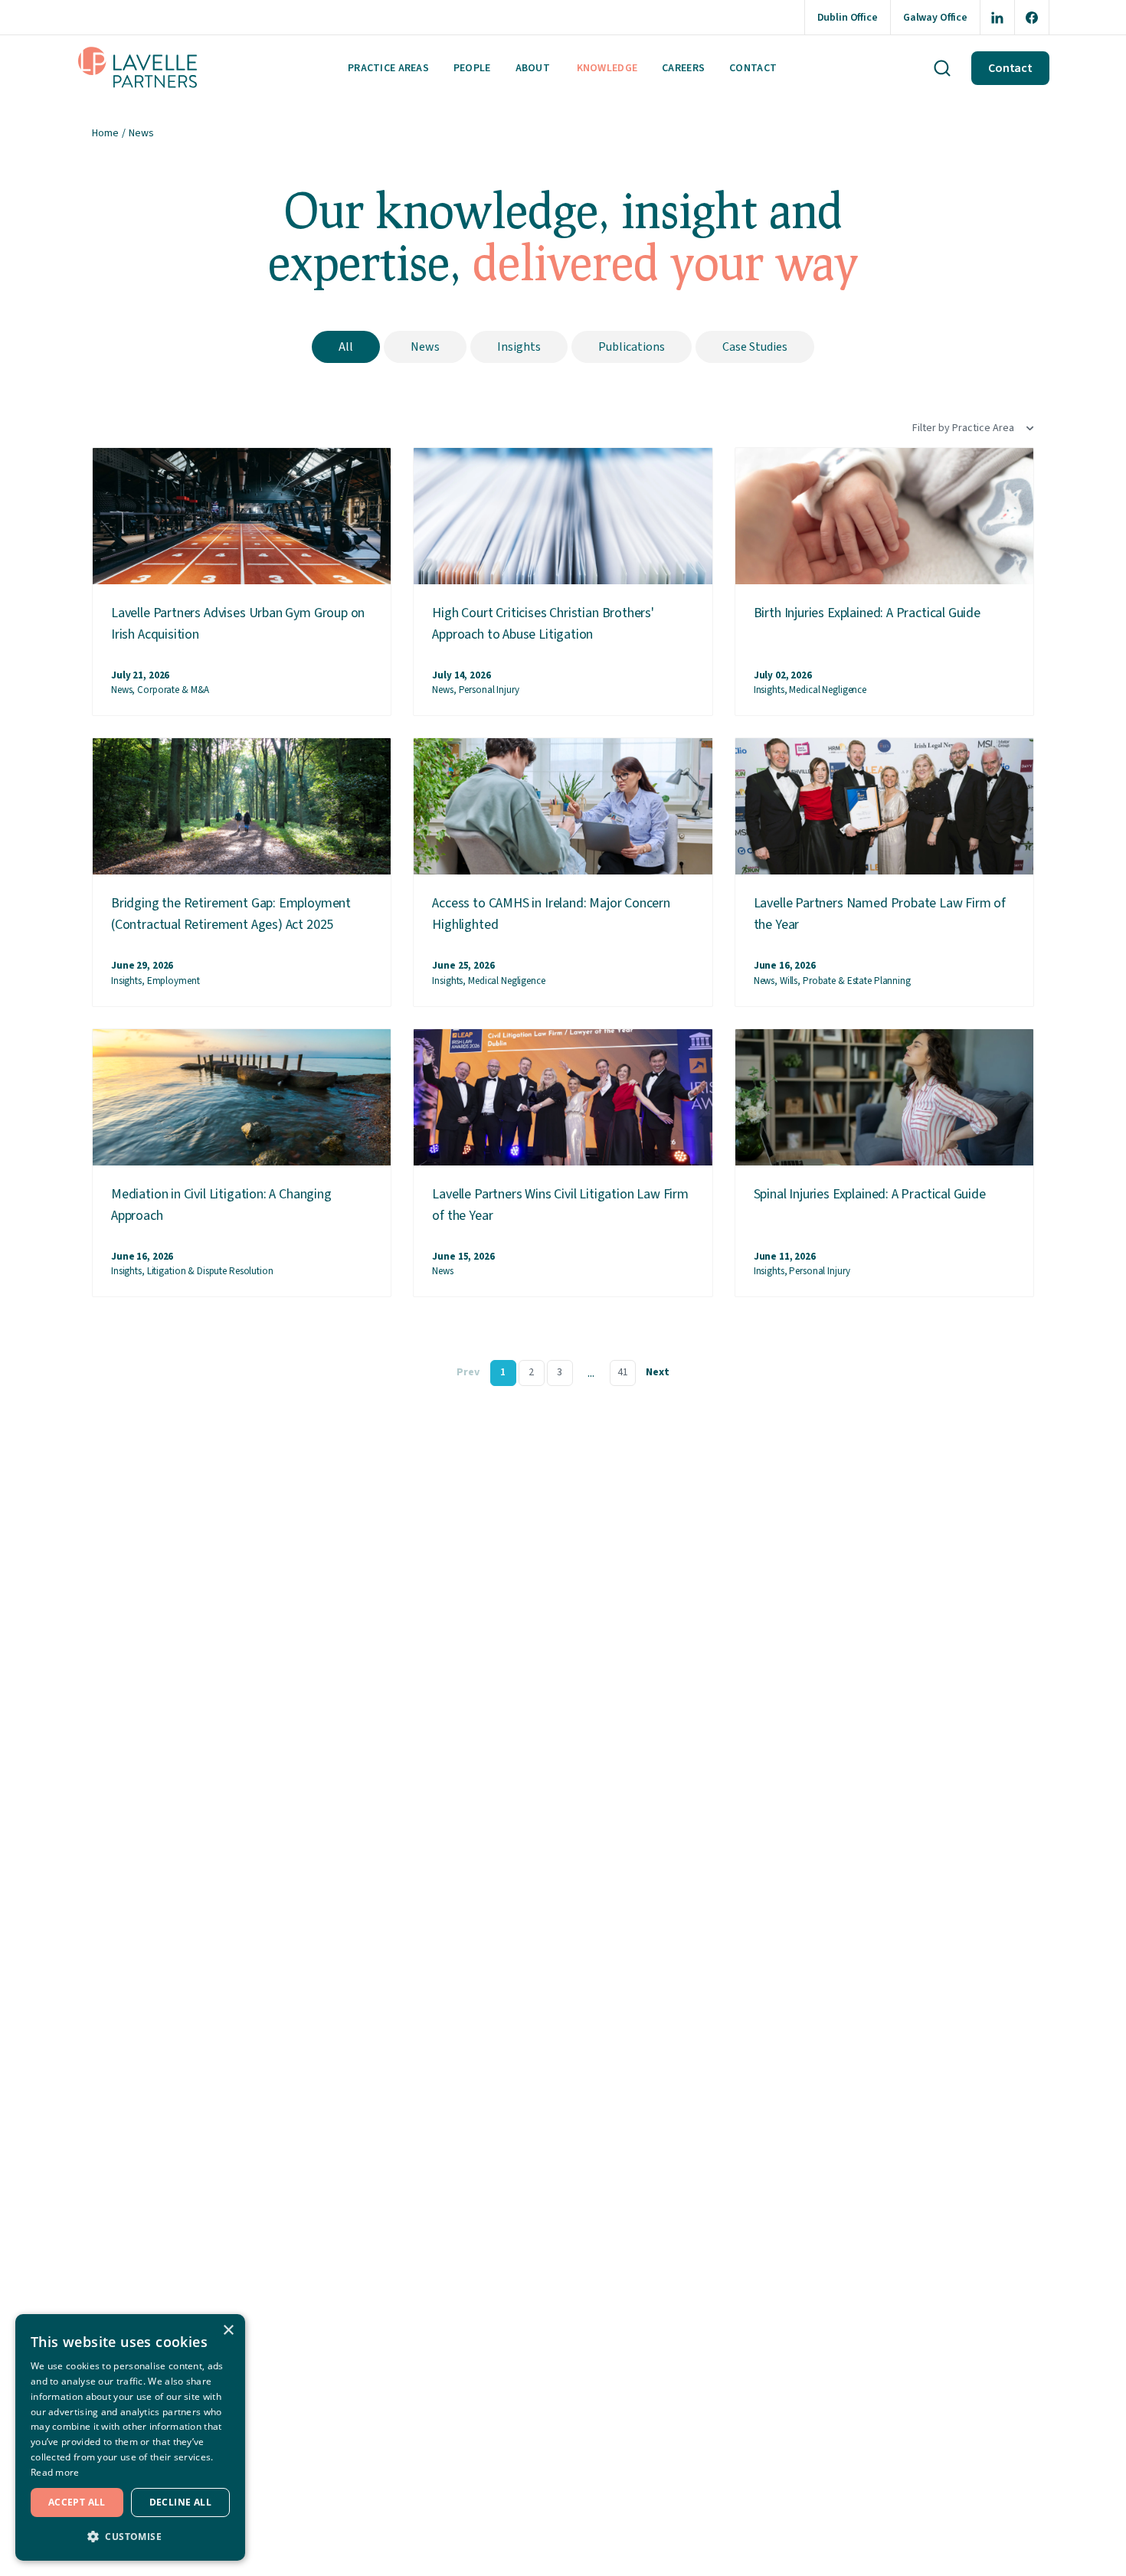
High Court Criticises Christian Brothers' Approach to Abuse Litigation (543, 624)
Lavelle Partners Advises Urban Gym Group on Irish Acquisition (238, 624)
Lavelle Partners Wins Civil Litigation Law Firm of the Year (560, 1205)
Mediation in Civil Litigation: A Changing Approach (221, 1205)
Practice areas (388, 68)
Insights (519, 347)
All (346, 347)
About (533, 68)
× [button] (228, 2331)
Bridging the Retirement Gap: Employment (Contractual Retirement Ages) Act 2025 (231, 914)
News (425, 347)
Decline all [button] (180, 2502)
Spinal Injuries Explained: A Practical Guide (870, 1194)
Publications (632, 347)
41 (623, 1372)
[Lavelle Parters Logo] (138, 68)
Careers (683, 68)
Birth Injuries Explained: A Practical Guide (867, 613)
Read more (55, 2472)
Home (105, 133)
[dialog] (130, 2437)
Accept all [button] (77, 2502)
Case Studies (755, 347)
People (472, 68)
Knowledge (607, 68)
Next (658, 1372)
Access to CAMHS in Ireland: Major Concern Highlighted (551, 914)
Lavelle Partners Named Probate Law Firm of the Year (880, 914)
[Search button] (942, 68)
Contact (753, 68)
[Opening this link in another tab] (997, 17)
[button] (130, 2536)
